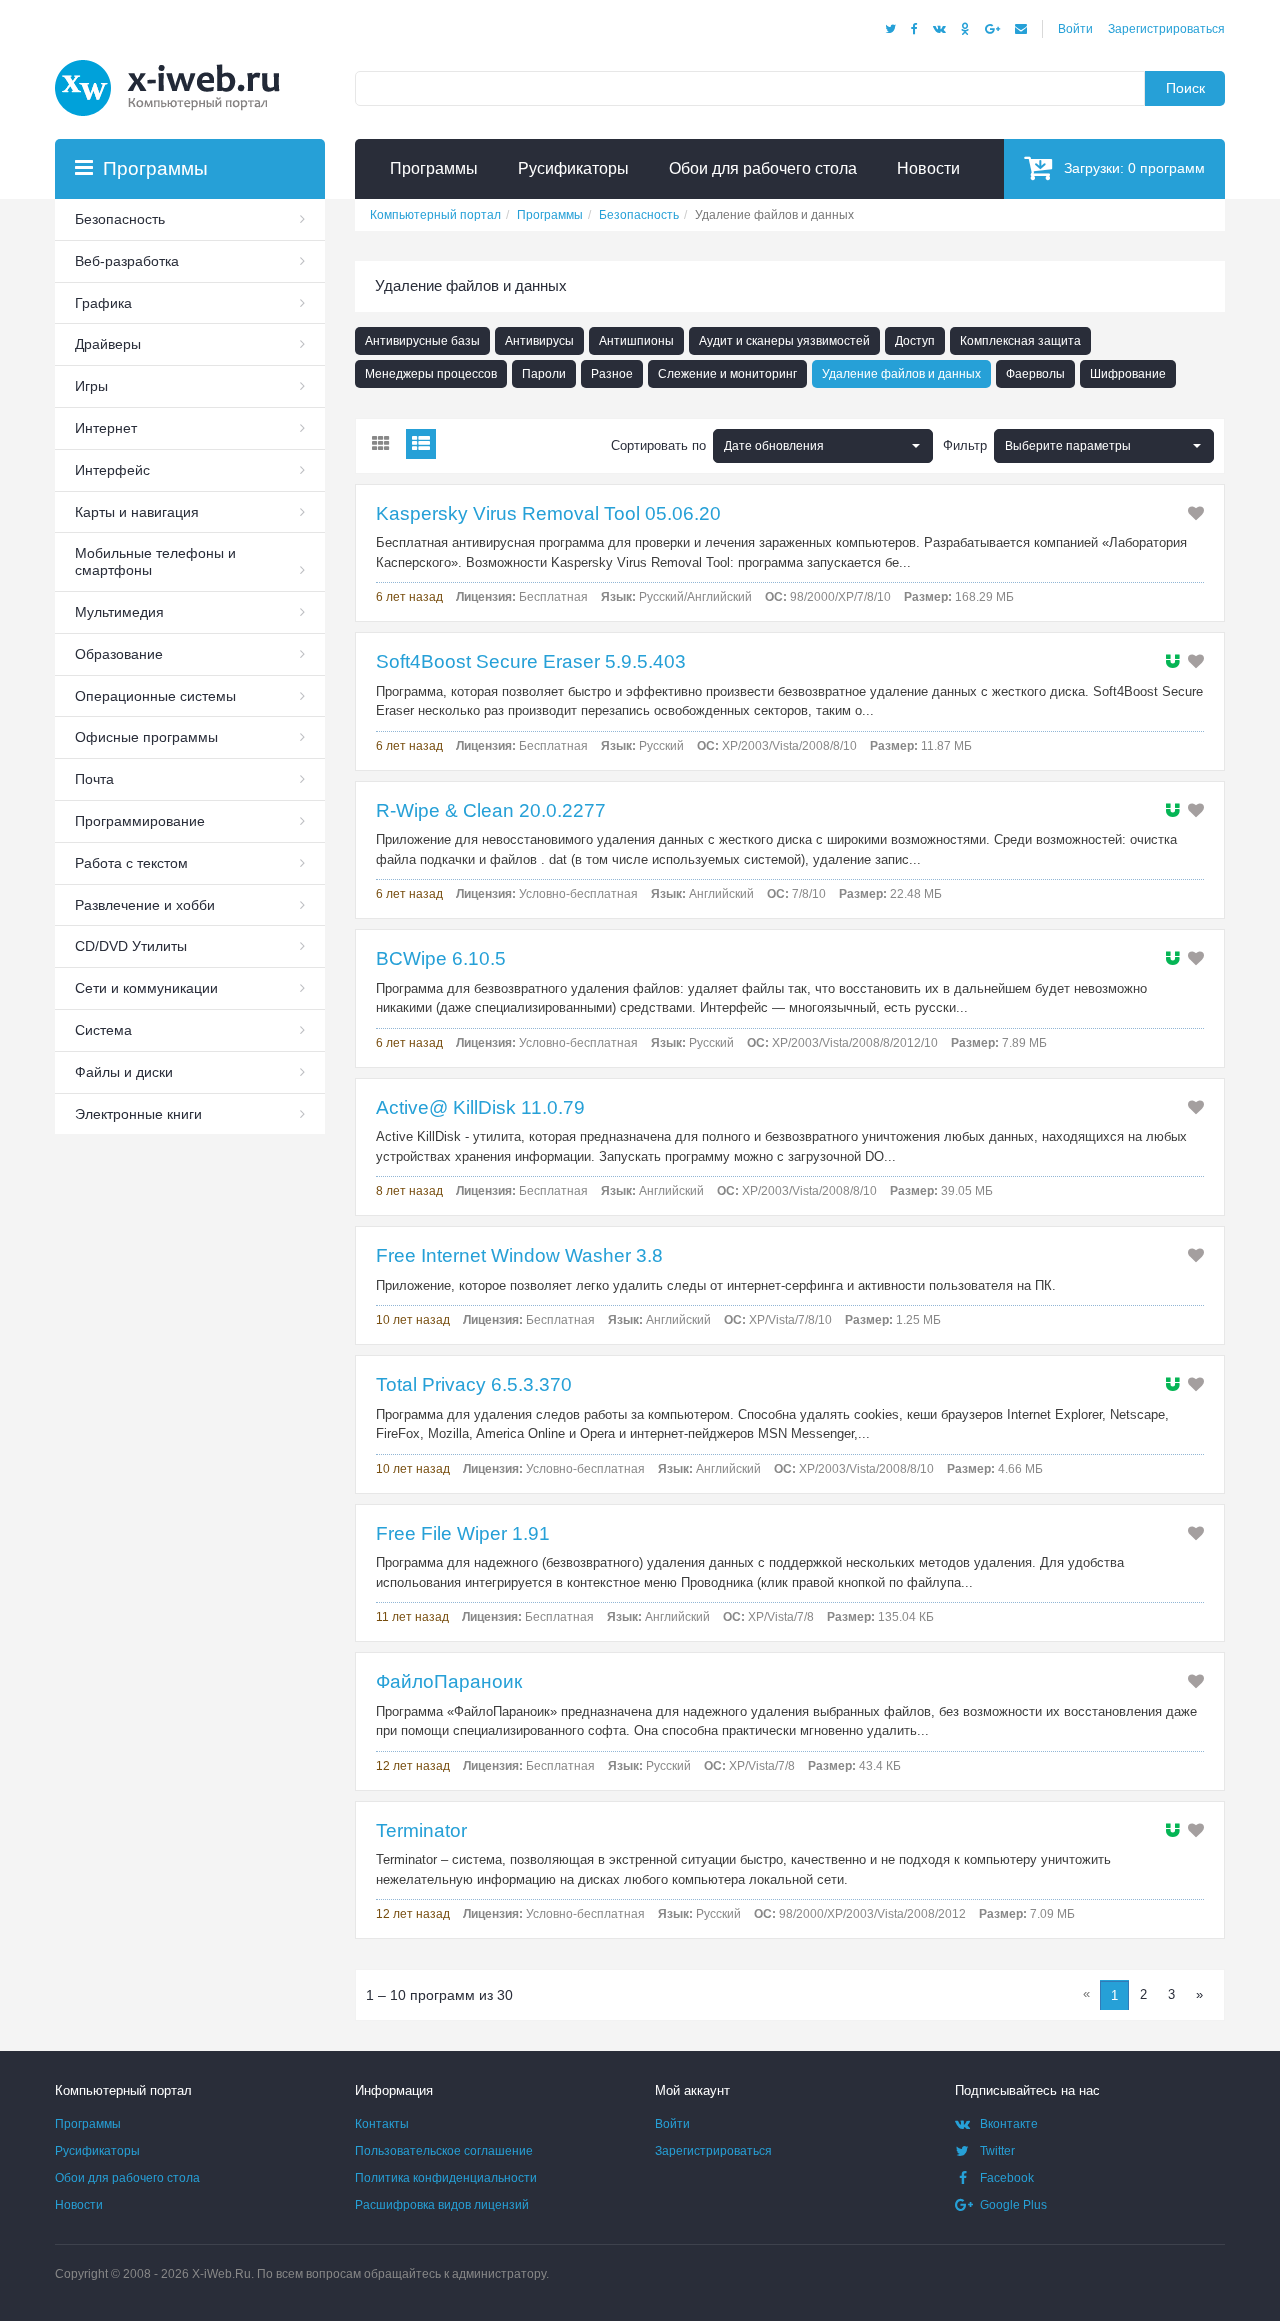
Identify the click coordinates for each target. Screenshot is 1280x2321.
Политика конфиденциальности (446, 2178)
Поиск (1185, 88)
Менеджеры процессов (431, 374)
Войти (1075, 29)
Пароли (544, 374)
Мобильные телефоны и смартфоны (155, 561)
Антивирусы (539, 341)
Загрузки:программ (1134, 168)
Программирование (140, 821)
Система (103, 1030)
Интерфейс (112, 470)
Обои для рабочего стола (127, 2178)
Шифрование (1128, 374)
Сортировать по (658, 445)
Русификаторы (97, 2151)
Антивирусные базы (422, 341)
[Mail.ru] (1021, 29)
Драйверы (108, 344)
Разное (612, 374)
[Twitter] (890, 29)
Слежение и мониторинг (727, 374)
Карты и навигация (137, 512)
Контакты (382, 2124)
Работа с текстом (131, 863)
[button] (1104, 446)
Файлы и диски (124, 1072)
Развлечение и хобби (145, 905)
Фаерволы (1035, 374)
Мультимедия (119, 612)
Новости (79, 2205)
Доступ (915, 341)
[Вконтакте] (939, 29)
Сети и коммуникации (146, 988)
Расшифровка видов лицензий (442, 2205)
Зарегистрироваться (1166, 29)
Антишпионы (636, 341)
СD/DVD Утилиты (131, 946)
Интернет (106, 428)
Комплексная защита (1020, 341)
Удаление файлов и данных (901, 374)
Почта (94, 779)
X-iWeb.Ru (221, 2274)
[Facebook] (914, 29)
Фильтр (965, 445)
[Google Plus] (992, 29)
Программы (88, 2124)
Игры (91, 386)
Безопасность (120, 219)
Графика (103, 303)
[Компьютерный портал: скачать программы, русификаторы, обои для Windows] (180, 62)
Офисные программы (146, 737)
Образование (119, 654)
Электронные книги (138, 1114)
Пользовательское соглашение (444, 2151)
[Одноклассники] (965, 29)
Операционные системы (155, 696)
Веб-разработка (127, 261)
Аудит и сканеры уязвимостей (784, 341)
